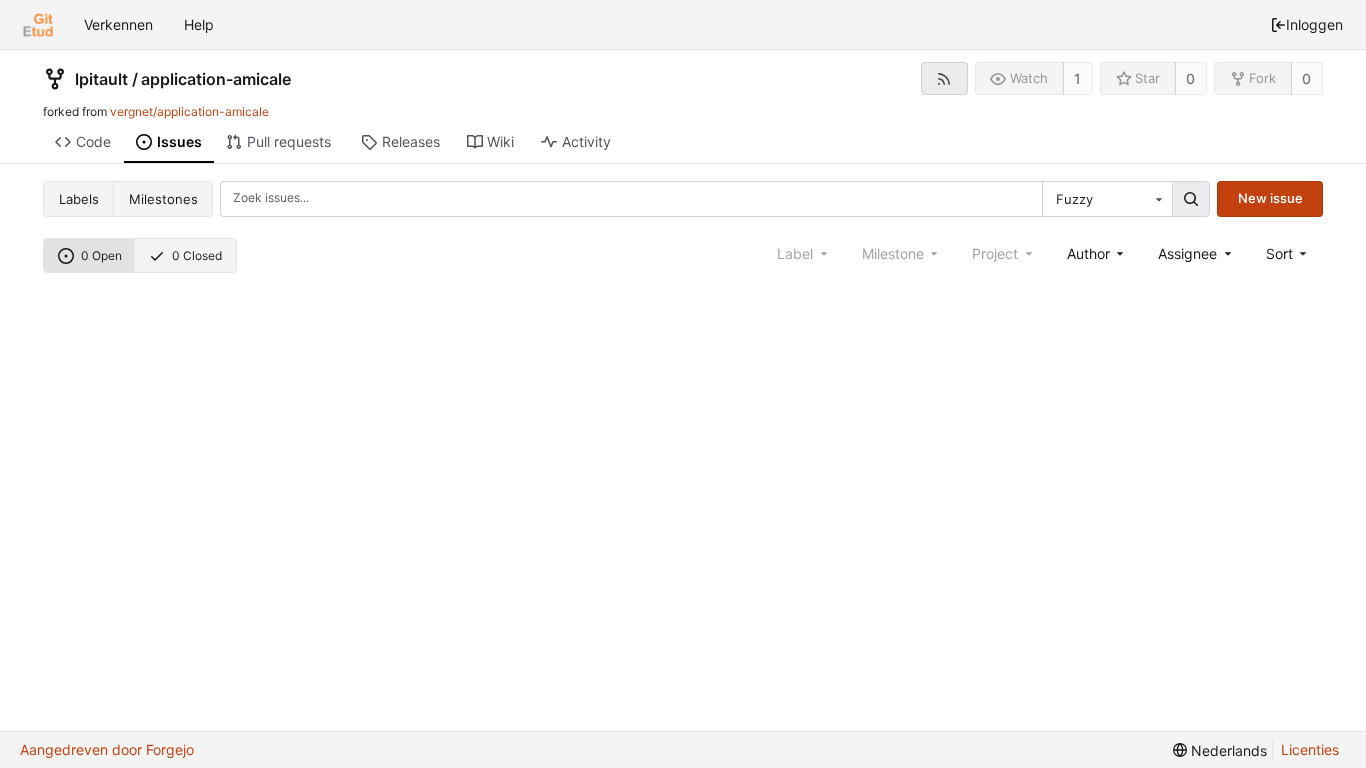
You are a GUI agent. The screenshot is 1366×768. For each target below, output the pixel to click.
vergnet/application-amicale (189, 111)
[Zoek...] (1191, 199)
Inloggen (1314, 24)
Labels (79, 199)
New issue (1270, 198)
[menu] (1288, 253)
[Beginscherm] (38, 25)
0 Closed (197, 255)
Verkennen (118, 24)
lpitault (101, 79)
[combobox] (1107, 199)
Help (199, 24)
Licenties (1310, 749)
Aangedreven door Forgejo (107, 749)
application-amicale (216, 79)
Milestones (163, 199)
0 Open (101, 255)
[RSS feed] (944, 78)
